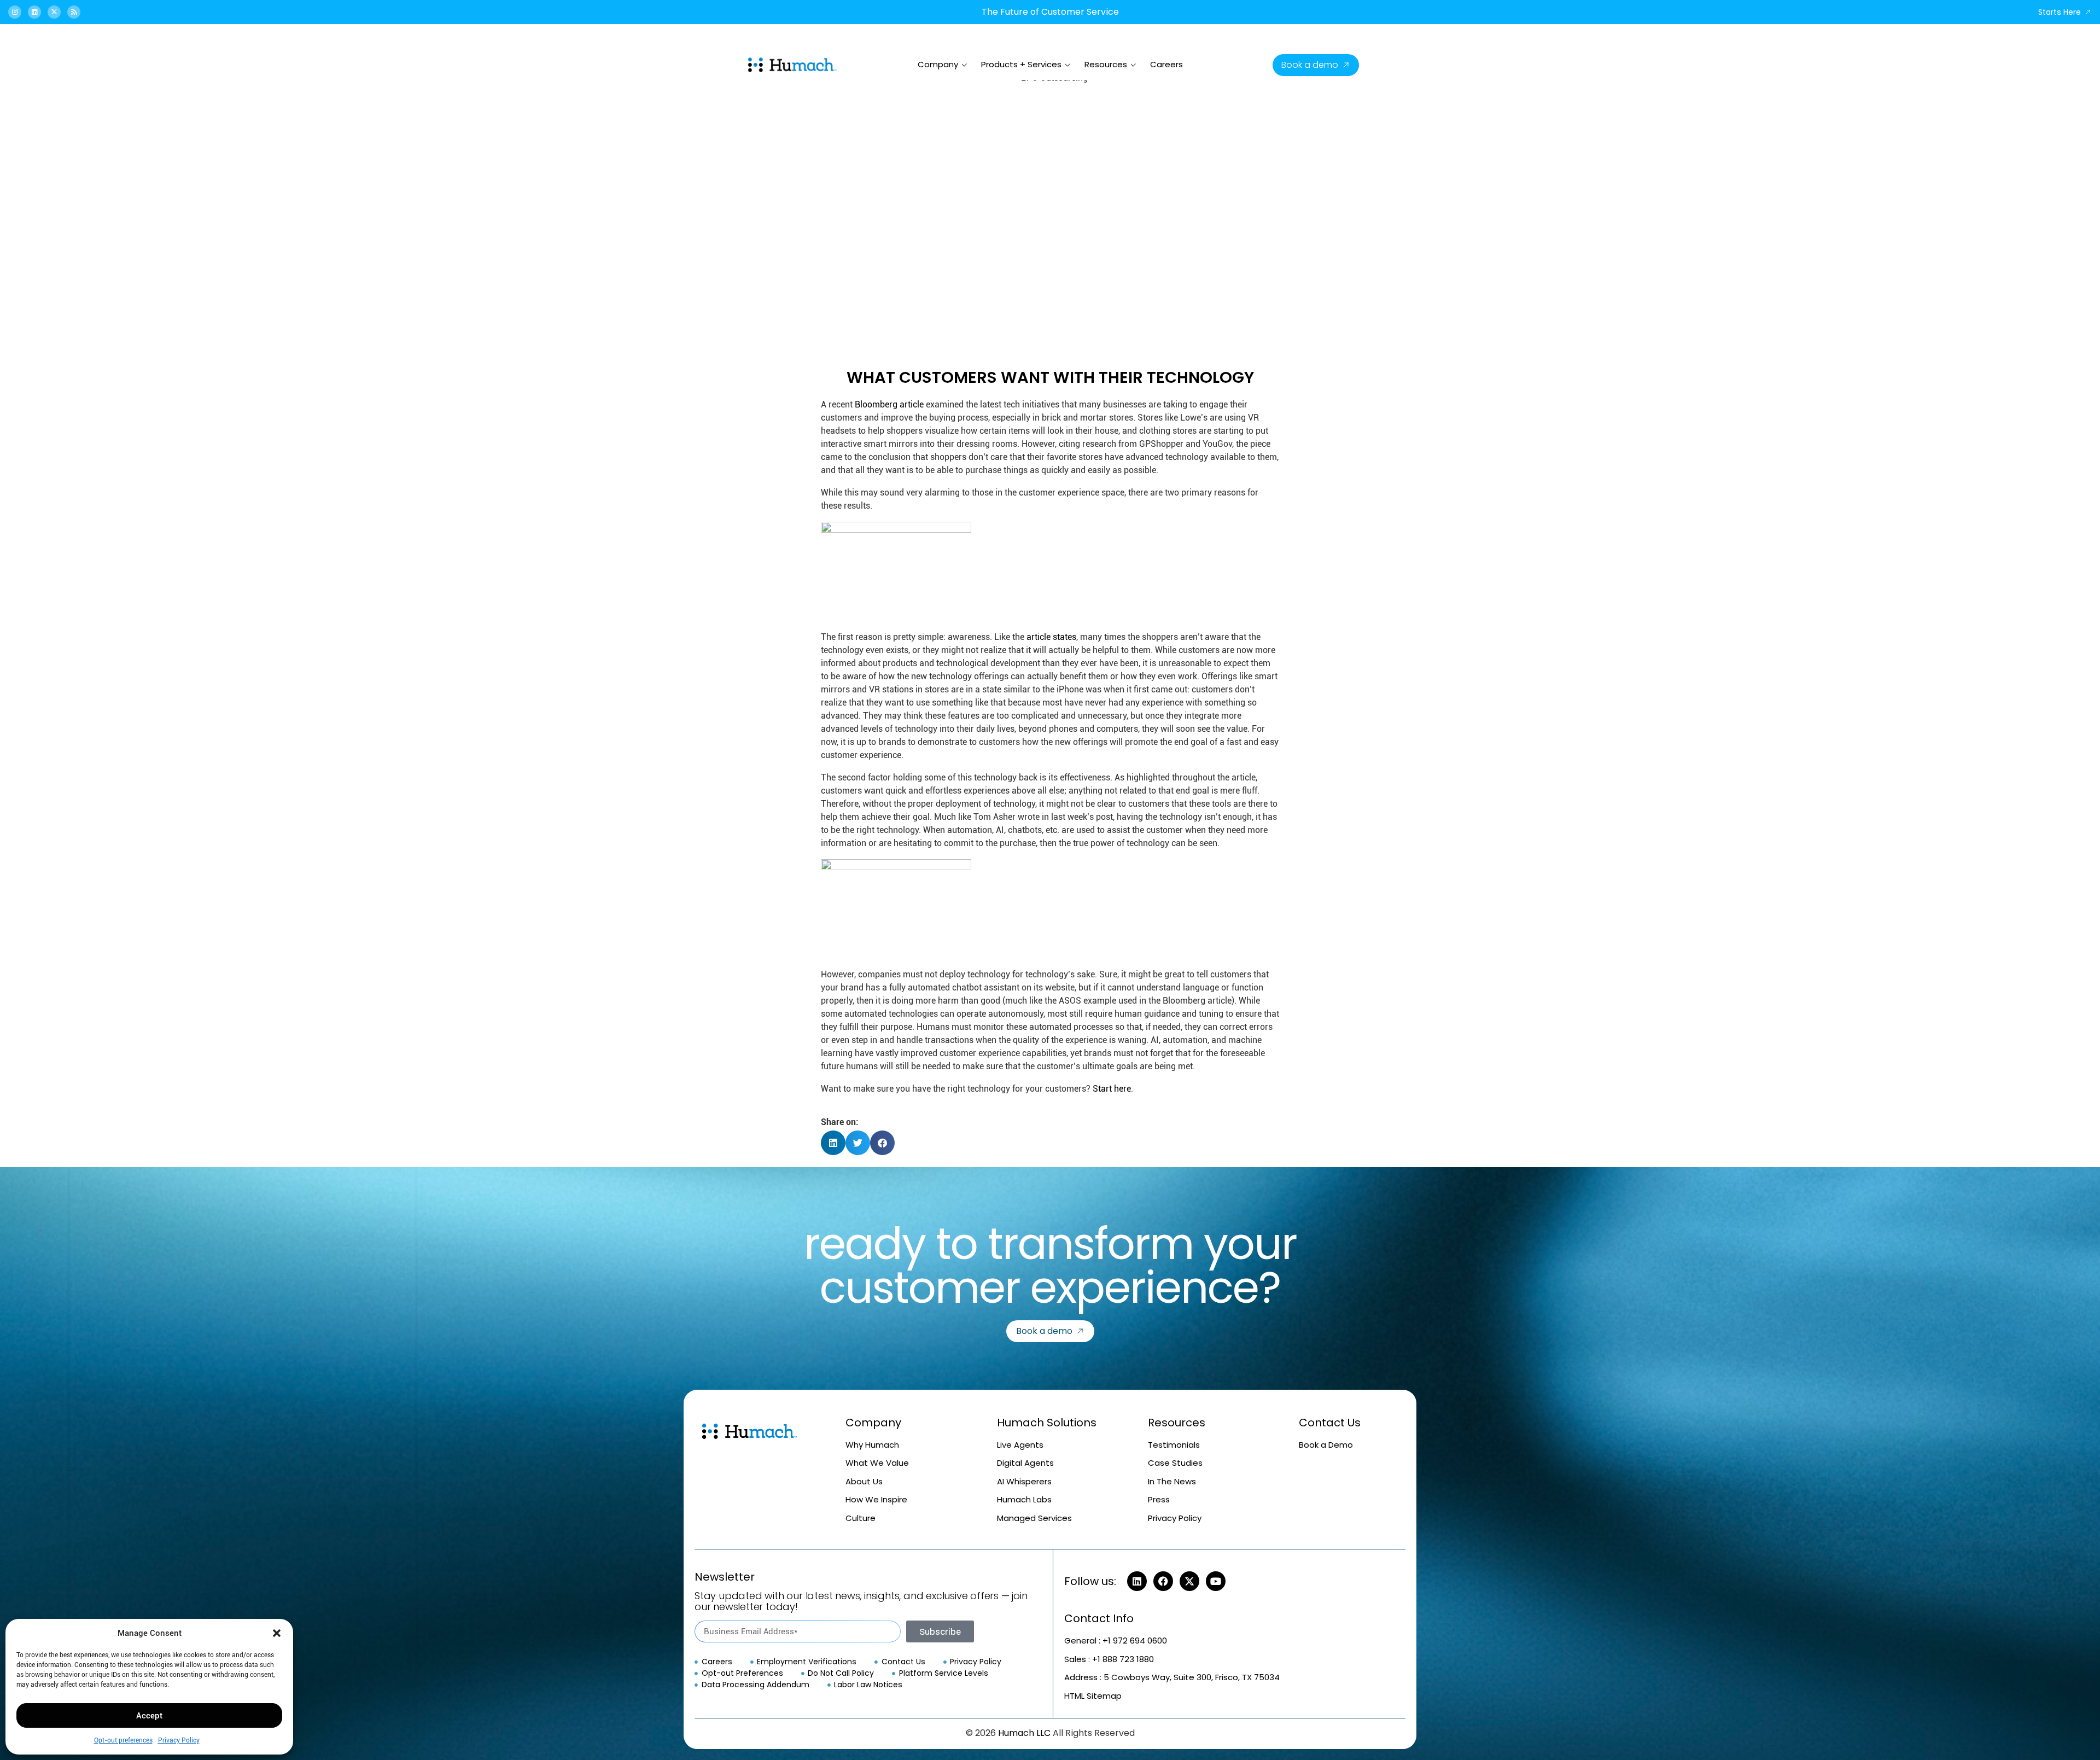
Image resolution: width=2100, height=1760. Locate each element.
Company (938, 64)
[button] (277, 1633)
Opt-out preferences (123, 1740)
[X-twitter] (54, 12)
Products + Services (1021, 64)
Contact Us (1330, 1423)
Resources (1106, 64)
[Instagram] (15, 12)
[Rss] (74, 12)
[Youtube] (1216, 1581)
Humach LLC (1024, 1733)
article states (1051, 637)
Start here (1112, 1089)
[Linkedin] (34, 12)
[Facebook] (1163, 1581)
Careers (1166, 64)
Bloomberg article (889, 404)
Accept (149, 1716)
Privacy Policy (179, 1740)
